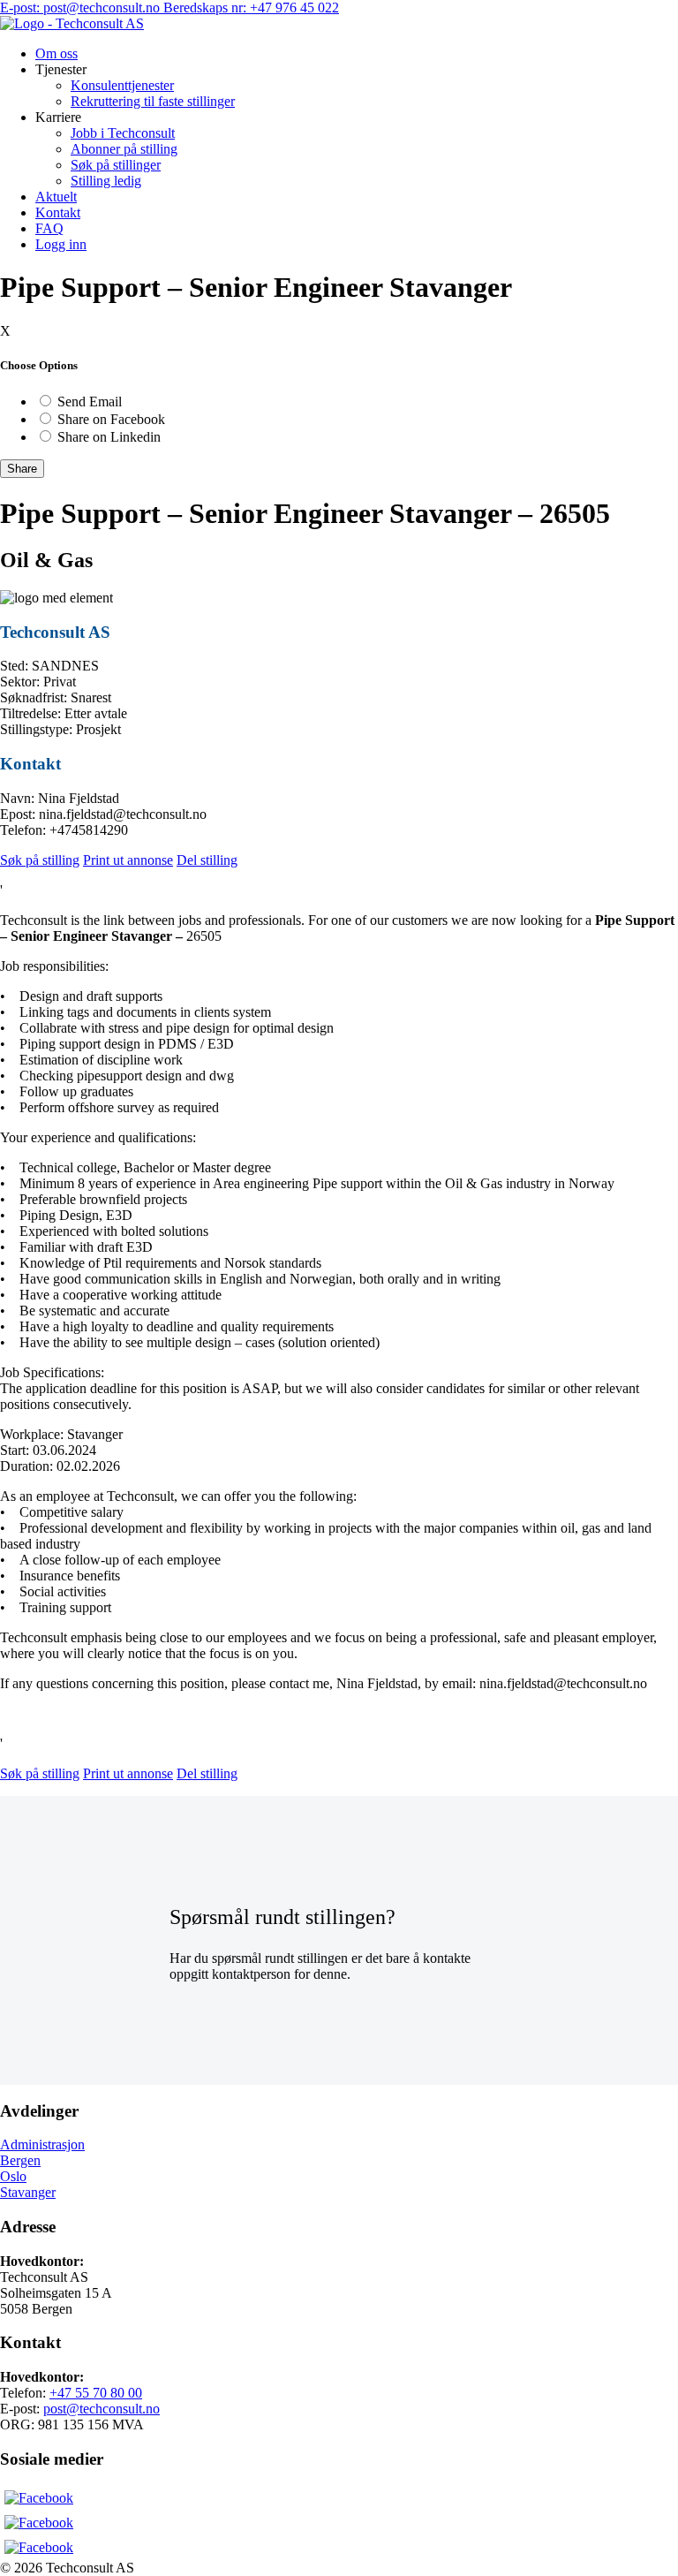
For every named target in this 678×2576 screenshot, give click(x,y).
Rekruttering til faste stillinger (153, 101)
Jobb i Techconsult (123, 133)
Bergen (20, 2160)
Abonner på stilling (124, 149)
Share (22, 469)
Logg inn (61, 244)
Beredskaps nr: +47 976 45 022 (251, 8)
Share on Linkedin (109, 437)
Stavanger (28, 2192)
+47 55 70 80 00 (96, 2393)
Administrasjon (42, 2144)
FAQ (49, 228)
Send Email (90, 402)
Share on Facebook (111, 419)
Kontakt (58, 212)
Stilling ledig (106, 181)
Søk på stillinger (116, 165)
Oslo (13, 2176)
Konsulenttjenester (122, 85)
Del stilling (207, 860)
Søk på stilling (40, 860)
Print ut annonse (128, 860)
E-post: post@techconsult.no (82, 8)
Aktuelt (56, 197)
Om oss (56, 53)
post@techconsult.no (102, 2409)
